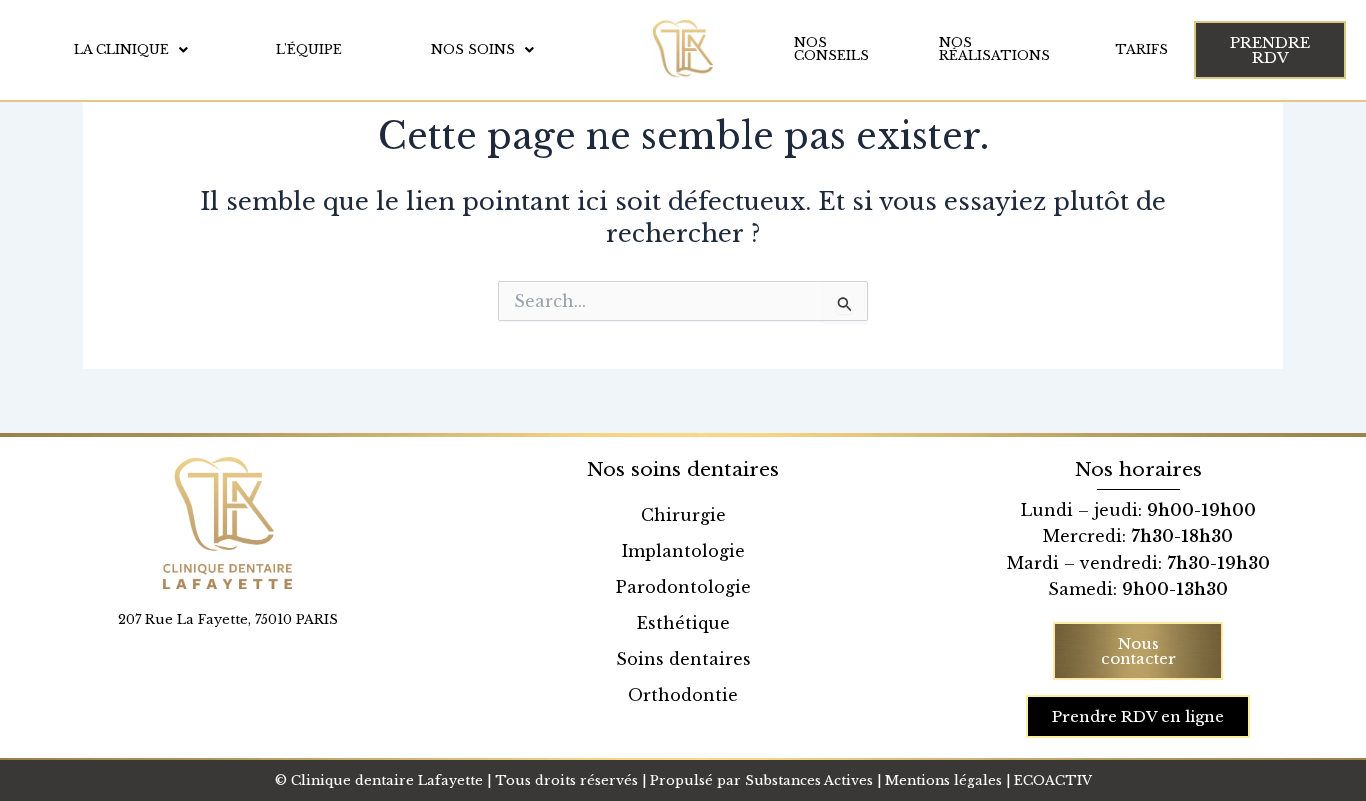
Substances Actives (809, 780)
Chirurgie (683, 515)
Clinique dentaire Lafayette (387, 780)
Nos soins (473, 49)
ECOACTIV (1053, 780)
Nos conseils (831, 49)
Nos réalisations (994, 49)
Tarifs (1141, 49)
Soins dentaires (683, 659)
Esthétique (683, 623)
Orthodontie (683, 695)
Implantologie (683, 551)
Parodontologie (683, 587)
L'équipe (309, 49)
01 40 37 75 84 (227, 640)
